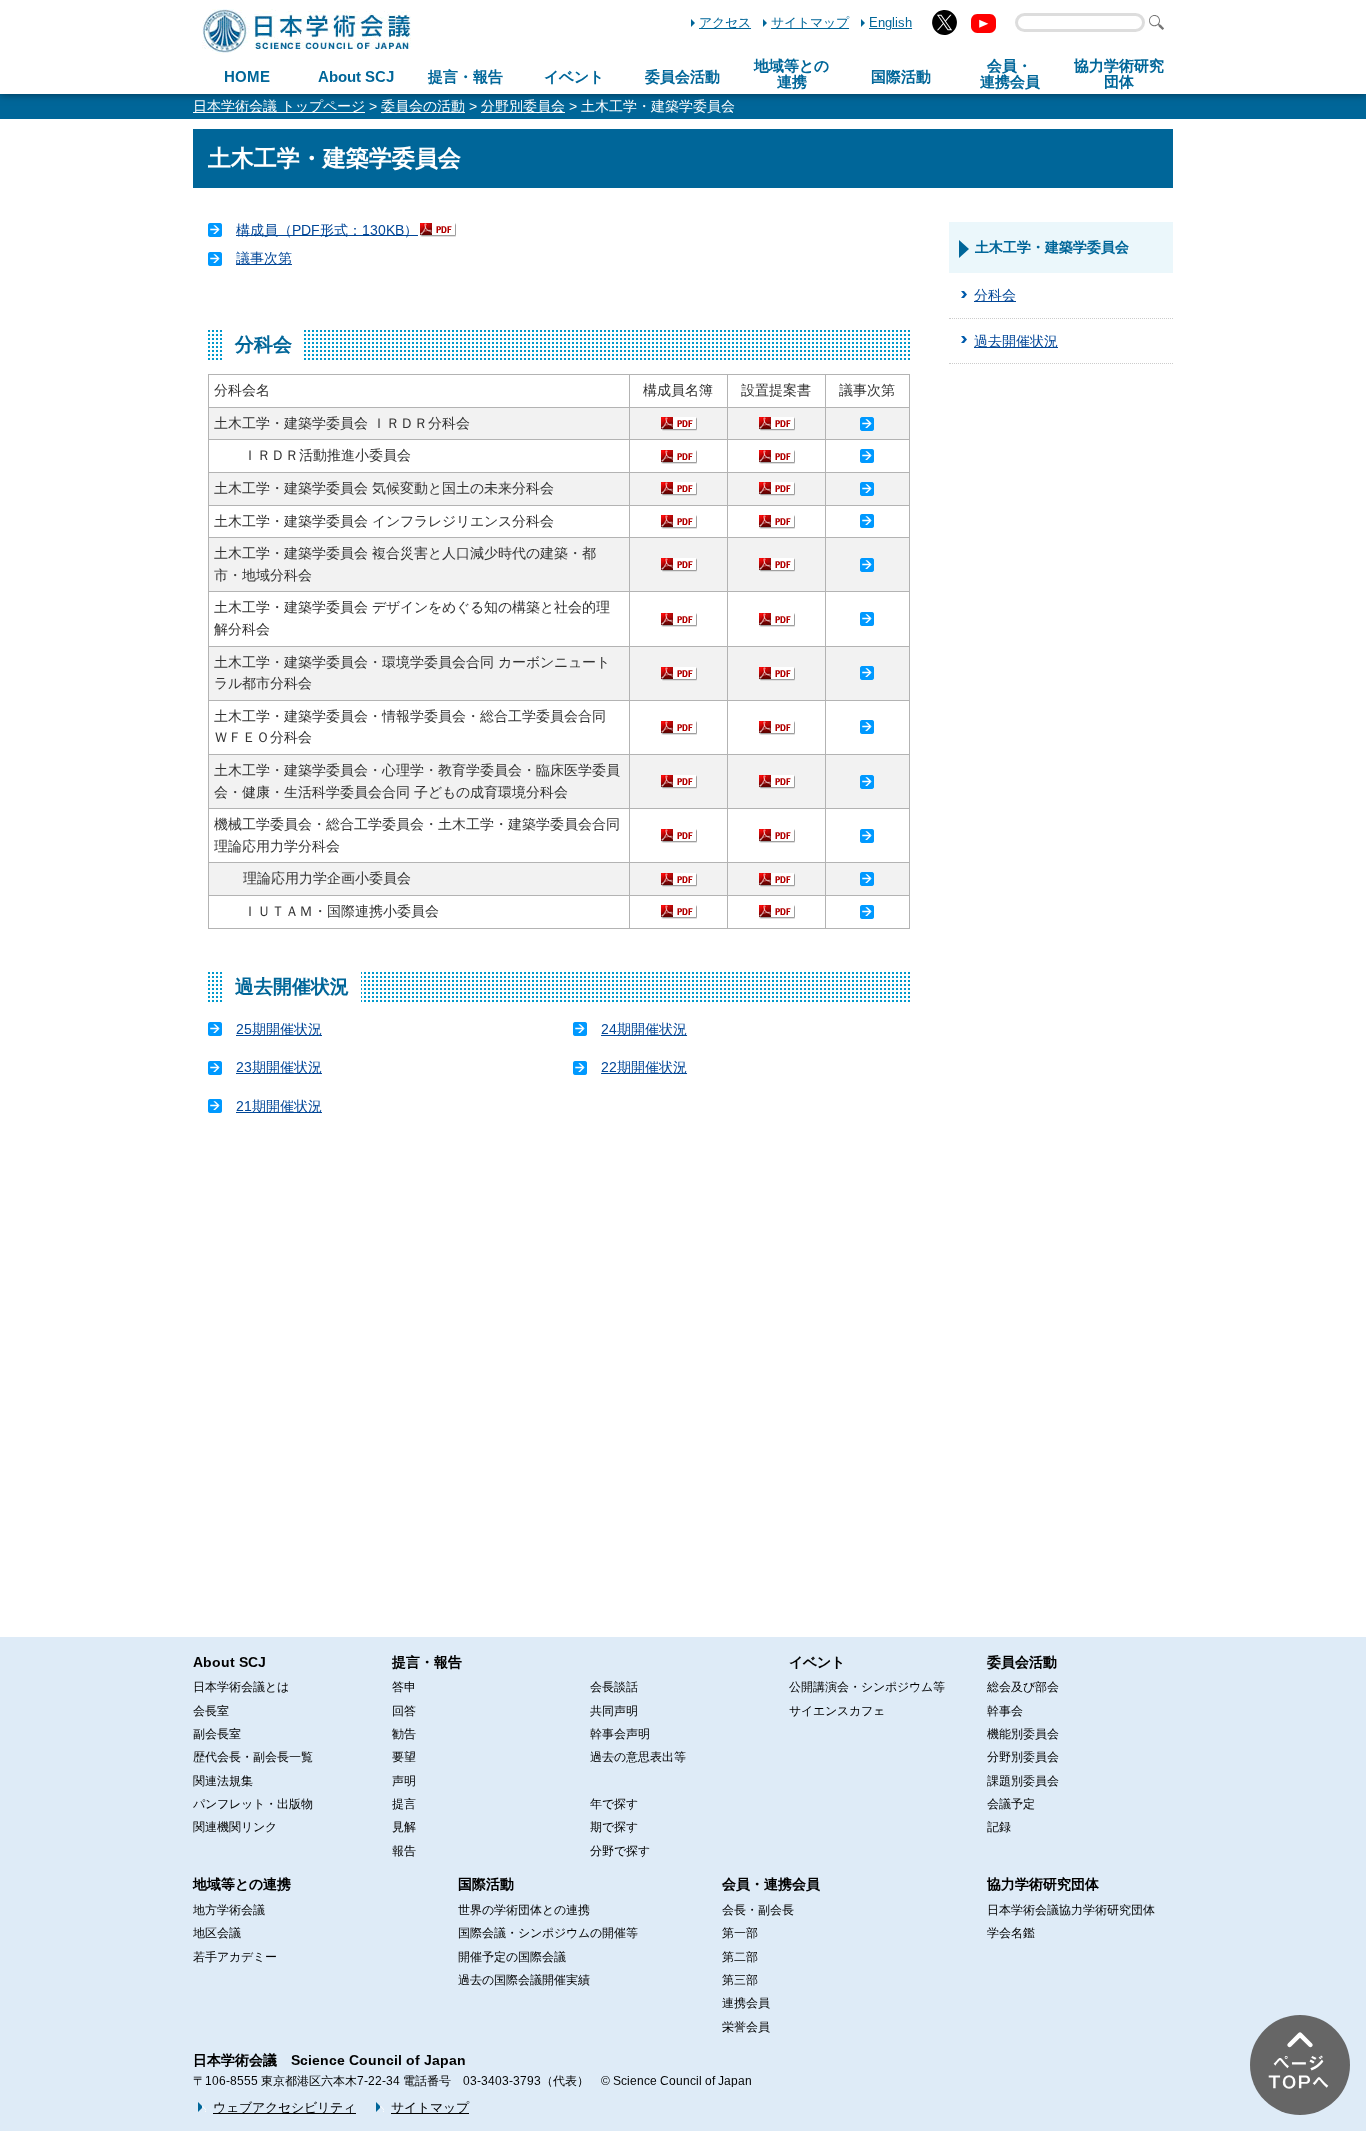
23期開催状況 (279, 1067)
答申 (404, 1687)
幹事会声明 (620, 1734)
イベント (574, 76)
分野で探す (620, 1851)
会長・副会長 (758, 1910)
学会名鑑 (1011, 1933)
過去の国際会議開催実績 (524, 1980)
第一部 (740, 1933)
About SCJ (356, 76)
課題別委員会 (1023, 1781)
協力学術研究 (1119, 74)
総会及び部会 (1023, 1687)
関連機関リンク (235, 1827)
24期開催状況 (644, 1029)
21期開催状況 (279, 1106)
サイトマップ (810, 22)
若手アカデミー (235, 1957)
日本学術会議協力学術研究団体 (1071, 1910)
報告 (404, 1851)
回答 (404, 1711)
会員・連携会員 (771, 1884)
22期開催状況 (644, 1067)
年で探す (614, 1804)
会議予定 (1011, 1804)
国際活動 (901, 76)
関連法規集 (223, 1781)
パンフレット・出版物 (253, 1804)
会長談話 (614, 1687)
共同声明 (614, 1711)
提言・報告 (465, 76)
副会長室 (217, 1734)
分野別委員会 (523, 106)
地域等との (791, 74)
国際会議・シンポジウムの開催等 (548, 1933)
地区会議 (217, 1933)
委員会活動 (682, 76)
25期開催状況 (279, 1029)
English (890, 22)
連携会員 (746, 2003)
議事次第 (264, 258)
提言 (404, 1804)
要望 (404, 1757)
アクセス (725, 22)
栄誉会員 (746, 2027)
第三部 (740, 1980)
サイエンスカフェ (837, 1711)
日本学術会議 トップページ (279, 106)
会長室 (211, 1711)
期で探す (614, 1827)
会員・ (1010, 74)
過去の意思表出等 (638, 1757)
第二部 (740, 1957)
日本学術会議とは (241, 1687)
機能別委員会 (1023, 1734)
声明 (404, 1781)
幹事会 (1005, 1711)
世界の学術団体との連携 (524, 1910)
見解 (404, 1827)
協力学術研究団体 (1043, 1884)
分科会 (995, 295)
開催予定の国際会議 (512, 1957)
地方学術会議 (229, 1910)
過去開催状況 (1016, 341)
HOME (247, 76)
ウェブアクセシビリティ (284, 2107)
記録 (999, 1827)
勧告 (404, 1734)
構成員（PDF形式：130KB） (327, 229)
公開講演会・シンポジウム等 (867, 1687)
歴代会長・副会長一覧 (253, 1757)
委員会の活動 (423, 106)
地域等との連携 (242, 1884)
